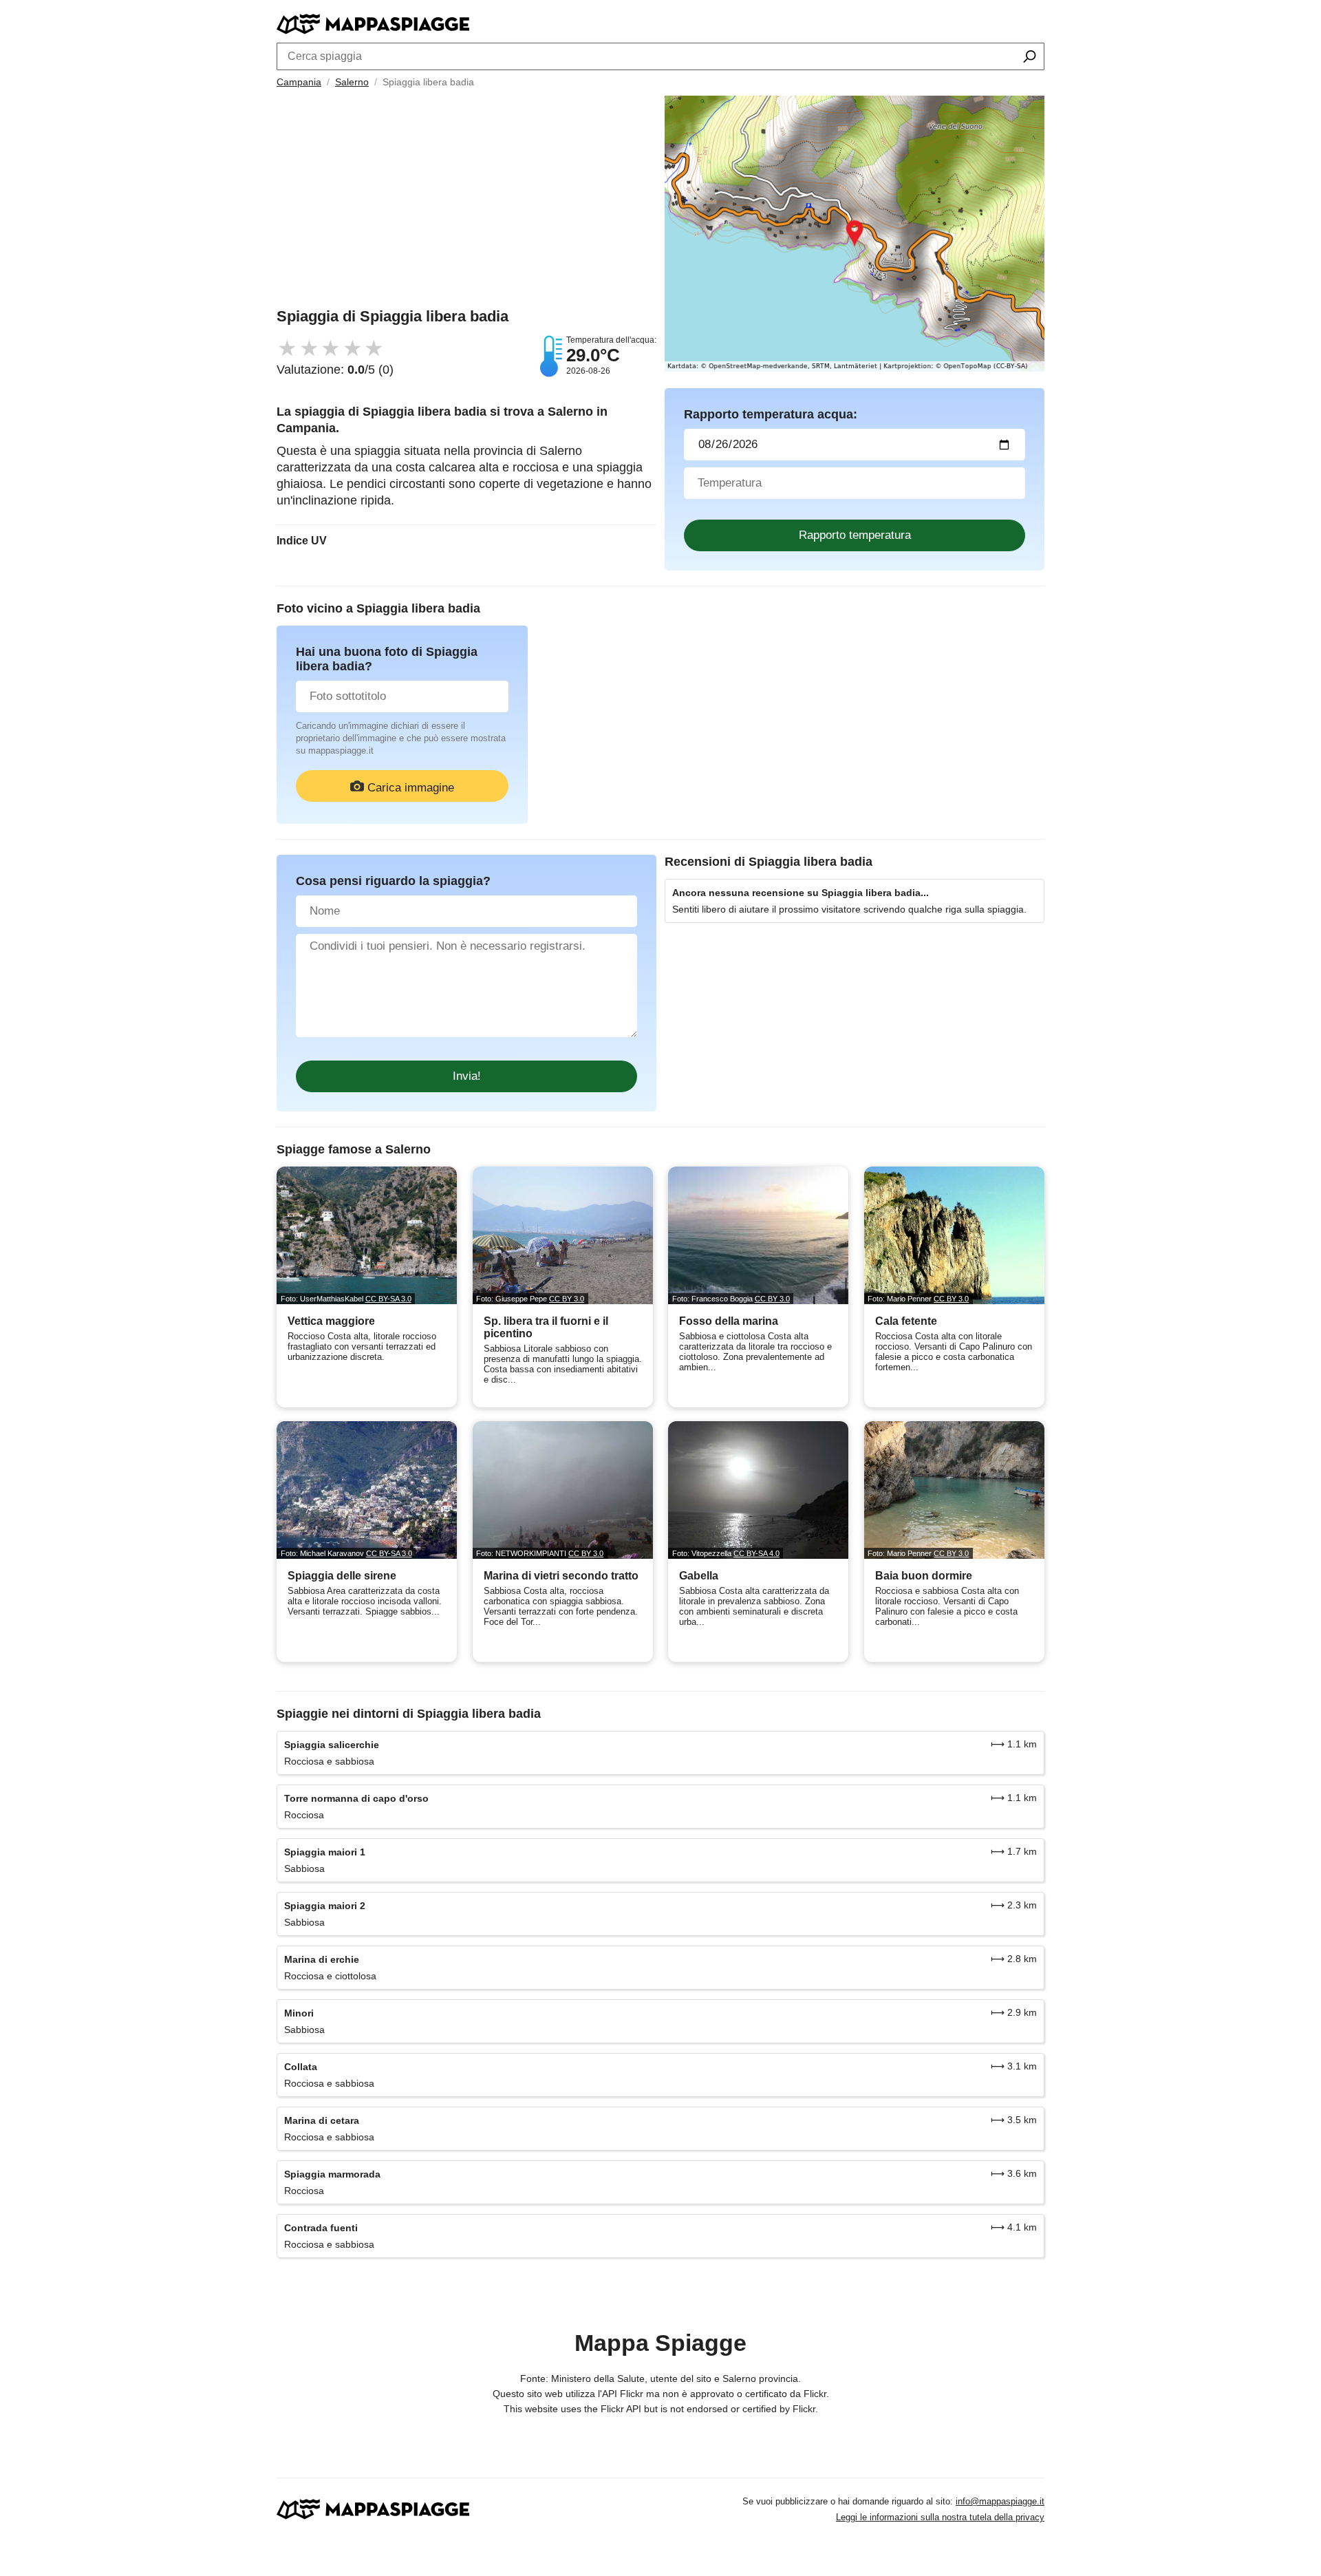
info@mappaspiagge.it (1000, 2501)
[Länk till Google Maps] (855, 234)
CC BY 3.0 (567, 1299)
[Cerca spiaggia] (1030, 58)
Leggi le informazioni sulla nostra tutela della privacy (940, 2517)
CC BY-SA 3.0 (388, 1299)
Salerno (352, 82)
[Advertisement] (466, 202)
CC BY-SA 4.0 (756, 1553)
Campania (299, 82)
